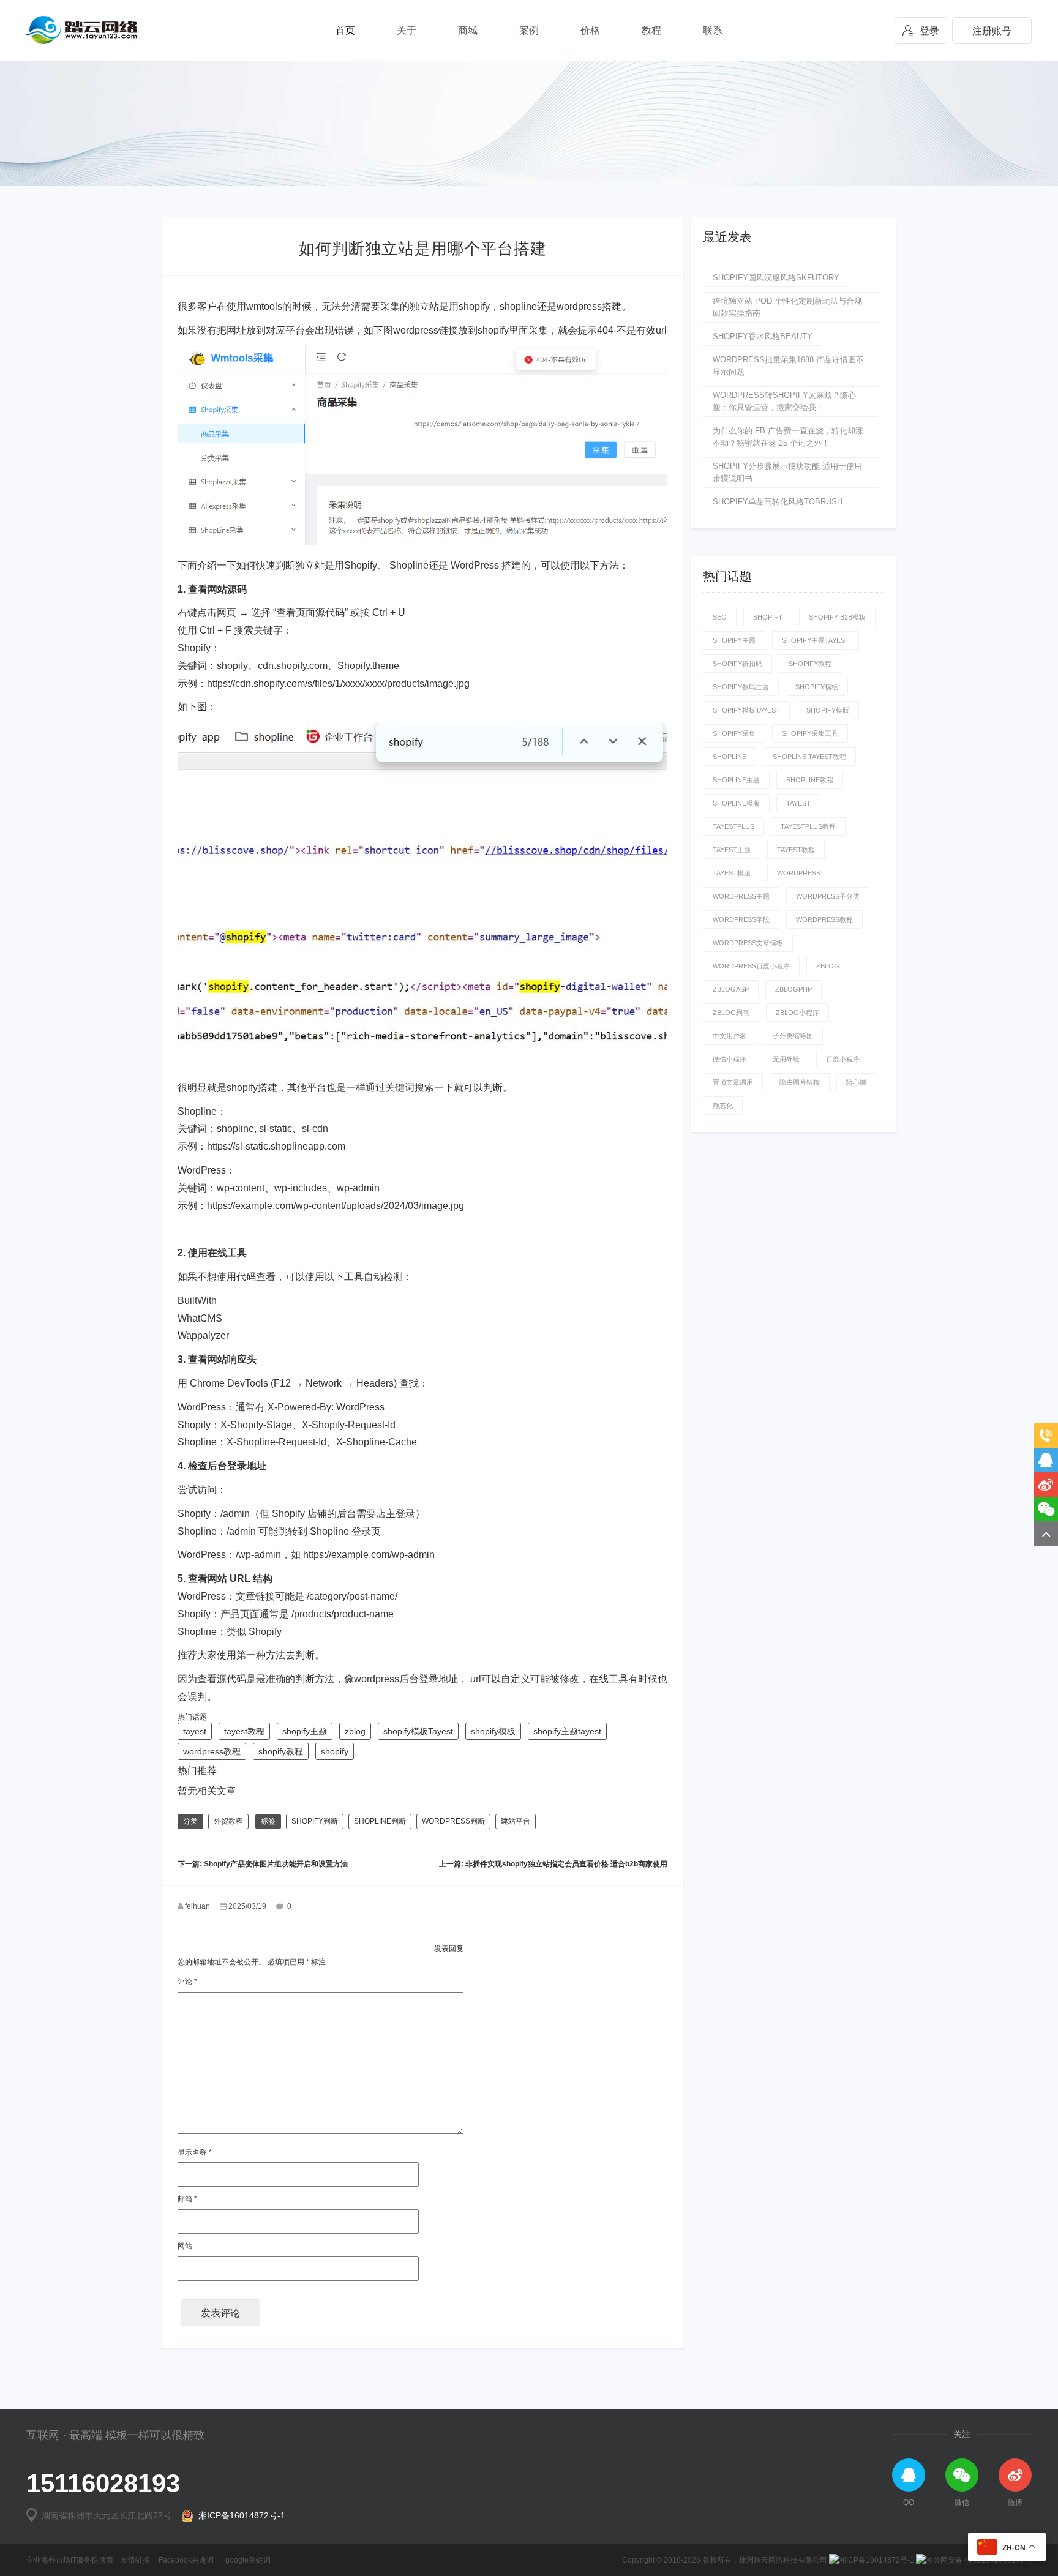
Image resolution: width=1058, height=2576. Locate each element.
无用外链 (786, 1059)
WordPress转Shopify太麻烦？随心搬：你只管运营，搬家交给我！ (784, 401)
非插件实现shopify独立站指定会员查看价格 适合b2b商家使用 (566, 1864)
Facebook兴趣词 (186, 2560)
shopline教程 (810, 780)
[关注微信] (1046, 1509)
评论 (187, 1982)
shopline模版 (736, 803)
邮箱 (187, 2199)
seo (720, 617)
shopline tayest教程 (809, 757)
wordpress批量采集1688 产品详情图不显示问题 (788, 366)
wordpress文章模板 (748, 943)
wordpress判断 (453, 1821)
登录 (929, 31)
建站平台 (516, 1821)
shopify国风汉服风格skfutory (776, 278)
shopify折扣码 (737, 664)
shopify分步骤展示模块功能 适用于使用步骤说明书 (787, 472)
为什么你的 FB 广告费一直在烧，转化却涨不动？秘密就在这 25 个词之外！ (788, 437)
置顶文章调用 (733, 1082)
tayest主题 (732, 850)
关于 (407, 30)
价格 (590, 30)
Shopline (730, 757)
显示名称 (195, 2152)
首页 (345, 30)
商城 (468, 30)
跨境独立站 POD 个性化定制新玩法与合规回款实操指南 (787, 307)
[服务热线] (1046, 1436)
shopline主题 (736, 780)
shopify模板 (493, 1731)
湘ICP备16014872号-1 (239, 2515)
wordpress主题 (741, 896)
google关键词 (248, 2560)
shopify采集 (734, 733)
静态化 (723, 1106)
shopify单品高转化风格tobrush (778, 502)
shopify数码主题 (741, 687)
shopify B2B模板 (837, 617)
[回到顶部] (1046, 1533)
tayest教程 (244, 1731)
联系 (713, 30)
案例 (529, 30)
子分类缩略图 (793, 1036)
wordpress (799, 873)
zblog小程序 (797, 1013)
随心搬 (856, 1082)
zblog (355, 1731)
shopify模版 (828, 710)
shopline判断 (380, 1821)
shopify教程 (281, 1751)
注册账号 (992, 31)
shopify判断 (315, 1821)
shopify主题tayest (567, 1731)
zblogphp (793, 989)
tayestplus (733, 826)
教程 (651, 30)
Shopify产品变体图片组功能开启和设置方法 (276, 1864)
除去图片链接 (800, 1082)
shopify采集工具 (810, 733)
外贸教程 (228, 1821)
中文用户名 (730, 1036)
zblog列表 (731, 1013)
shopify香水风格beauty (763, 336)
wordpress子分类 (828, 896)
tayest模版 (732, 873)
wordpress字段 (741, 919)
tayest (195, 1731)
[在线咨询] (1046, 1460)
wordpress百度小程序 (751, 966)
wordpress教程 (212, 1751)
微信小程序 (730, 1059)
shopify (335, 1751)
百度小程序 (843, 1059)
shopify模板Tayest (418, 1731)
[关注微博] (1046, 1485)
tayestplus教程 (808, 826)
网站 (185, 2246)
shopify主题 (305, 1731)
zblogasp (731, 989)
